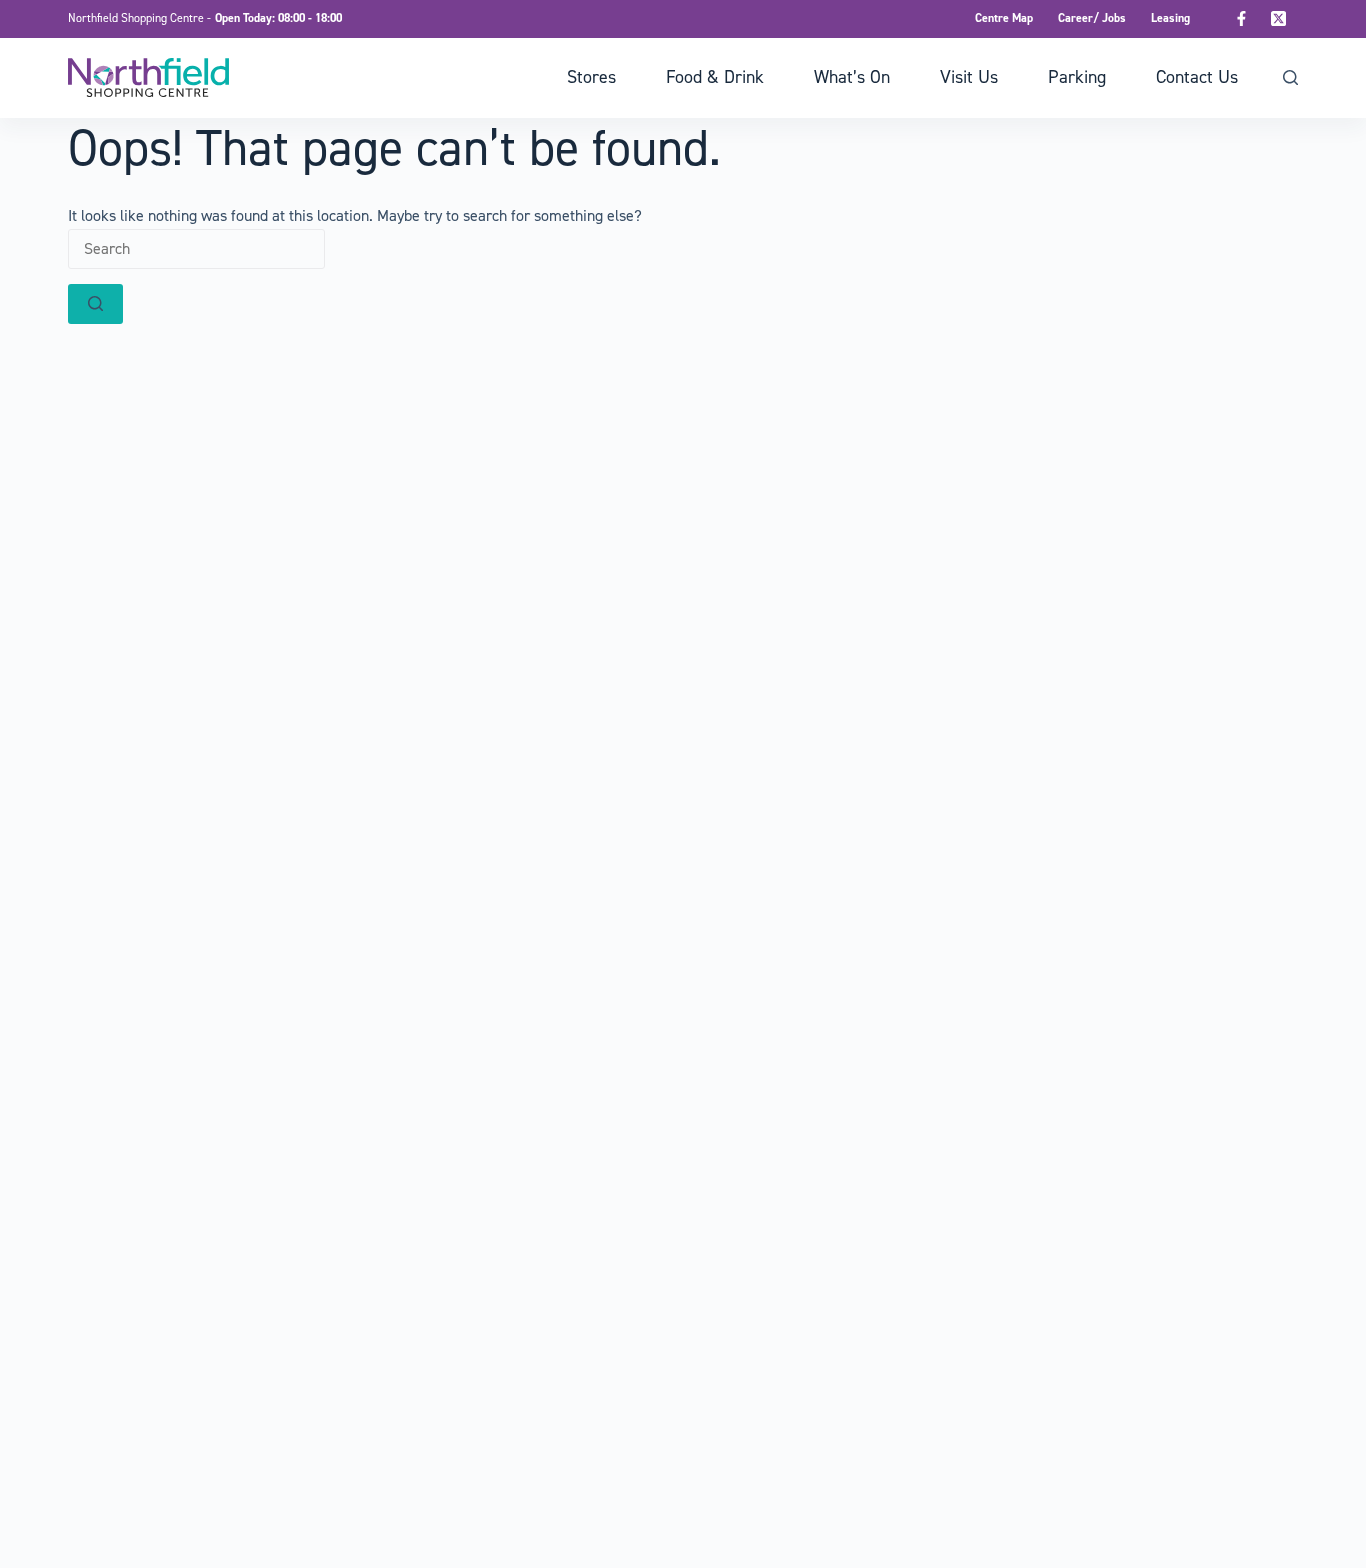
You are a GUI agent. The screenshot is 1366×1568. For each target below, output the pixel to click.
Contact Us (1197, 77)
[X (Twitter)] (1279, 19)
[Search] (1290, 77)
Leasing (1170, 18)
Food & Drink (715, 77)
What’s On (852, 77)
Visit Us (969, 77)
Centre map (1004, 18)
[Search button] (95, 304)
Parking (1077, 77)
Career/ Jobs (1092, 18)
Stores (591, 77)
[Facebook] (1242, 19)
